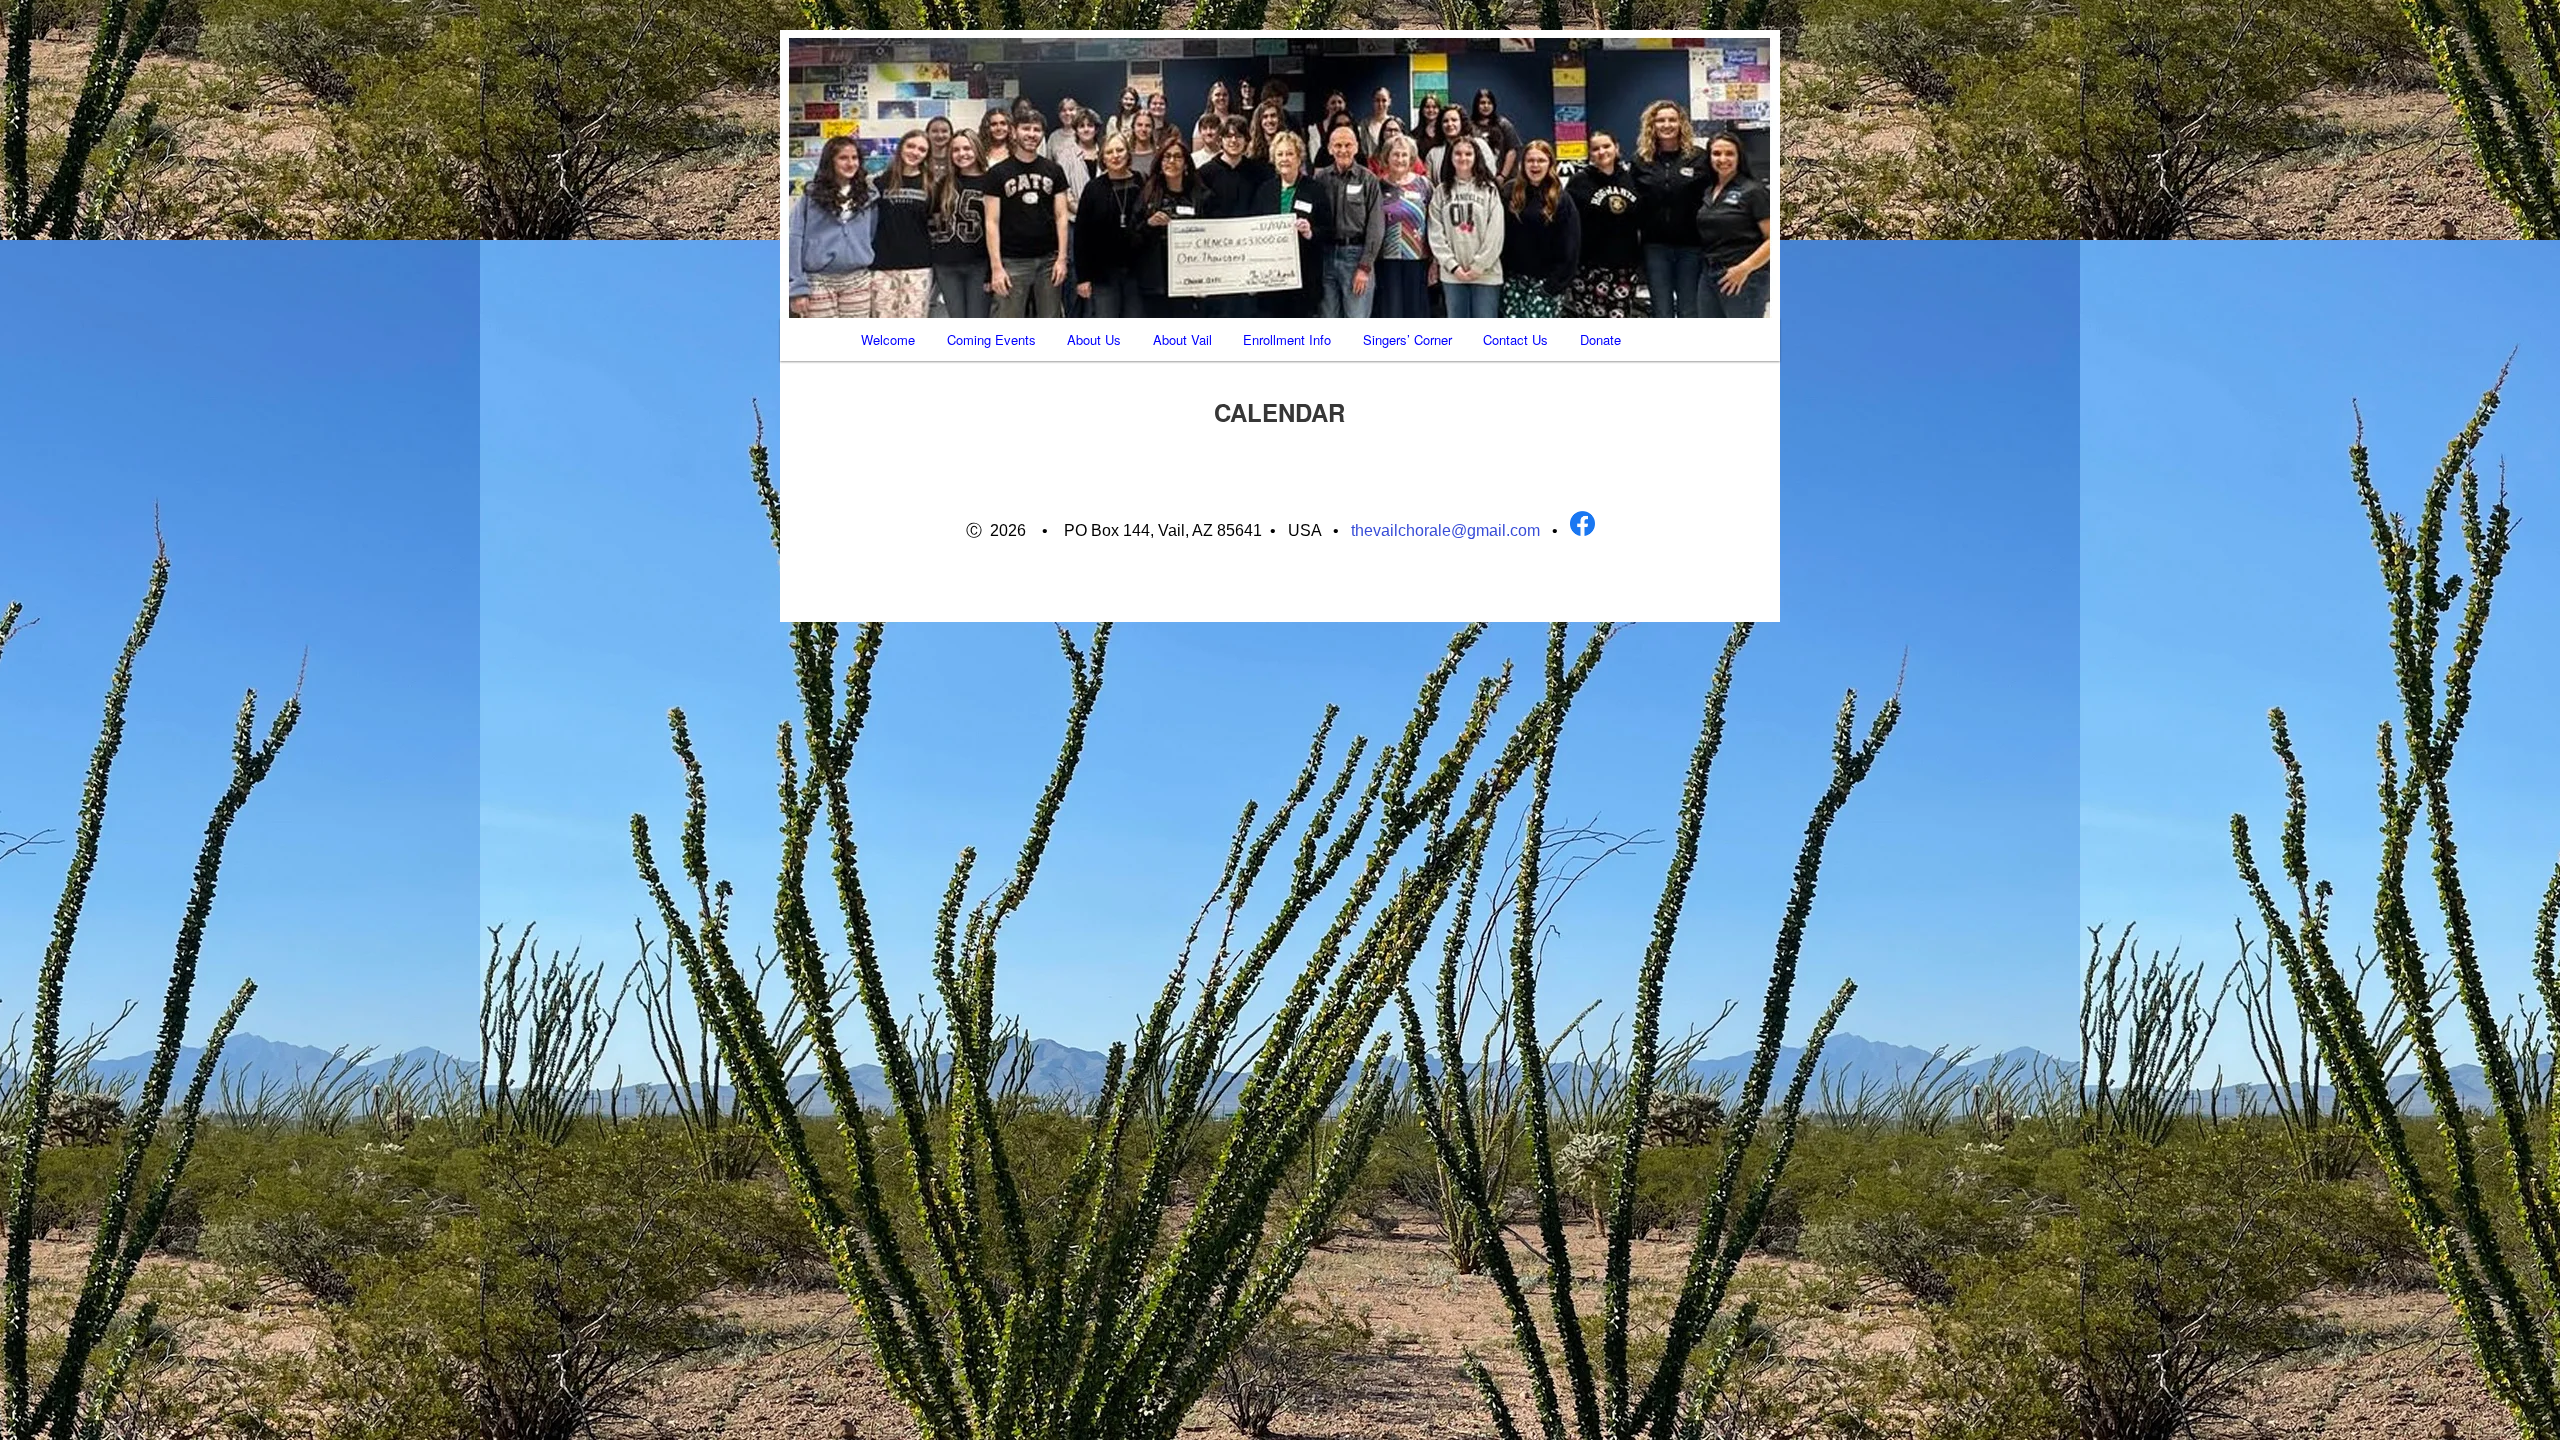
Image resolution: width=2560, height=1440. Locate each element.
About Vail (1182, 339)
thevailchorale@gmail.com (1445, 530)
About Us (1094, 339)
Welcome (888, 339)
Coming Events (991, 339)
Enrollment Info (1287, 339)
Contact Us (1515, 339)
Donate (1600, 339)
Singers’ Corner (1407, 339)
